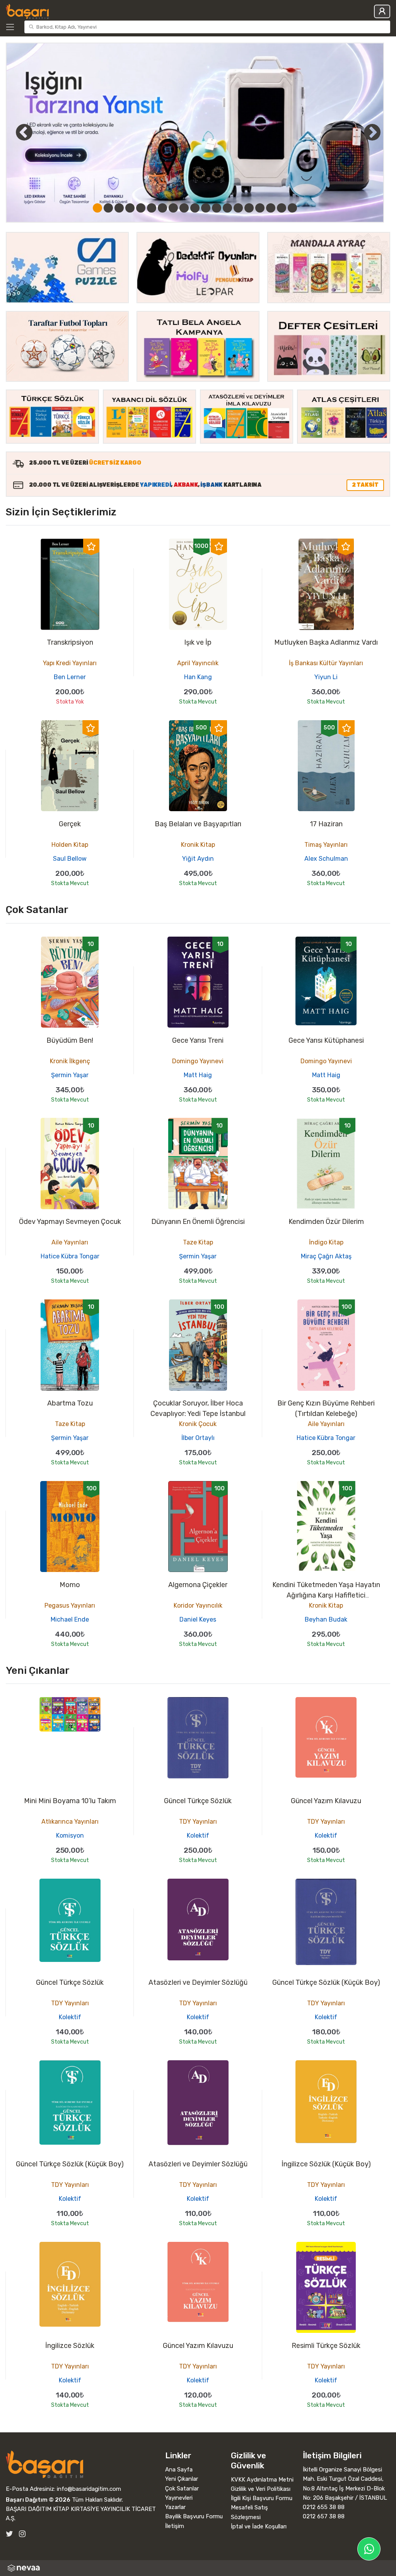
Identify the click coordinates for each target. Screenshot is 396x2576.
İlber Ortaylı (198, 1438)
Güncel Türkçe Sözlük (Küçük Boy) (326, 1982)
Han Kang (198, 677)
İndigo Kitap (326, 1242)
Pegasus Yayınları (70, 1605)
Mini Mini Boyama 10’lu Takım (70, 1801)
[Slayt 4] (130, 208)
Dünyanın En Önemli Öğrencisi (198, 1222)
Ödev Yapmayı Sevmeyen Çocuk (70, 1222)
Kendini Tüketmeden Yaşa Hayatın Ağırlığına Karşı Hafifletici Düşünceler (326, 1595)
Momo (70, 1585)
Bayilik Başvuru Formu (194, 2516)
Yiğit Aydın (198, 859)
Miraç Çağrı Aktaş (326, 1256)
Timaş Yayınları (326, 845)
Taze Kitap (198, 1242)
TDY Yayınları (198, 1822)
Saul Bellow (70, 859)
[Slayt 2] (108, 208)
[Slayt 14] (238, 208)
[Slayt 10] (195, 208)
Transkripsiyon (70, 642)
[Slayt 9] (184, 208)
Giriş (382, 11)
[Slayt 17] (271, 208)
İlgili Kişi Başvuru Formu (262, 2498)
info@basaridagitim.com (89, 2489)
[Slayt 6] (152, 208)
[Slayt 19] (292, 208)
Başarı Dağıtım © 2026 (38, 2500)
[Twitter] (9, 2534)
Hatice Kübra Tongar (70, 1256)
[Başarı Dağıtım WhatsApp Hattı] (369, 2549)
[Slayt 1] (97, 208)
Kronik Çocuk (198, 1424)
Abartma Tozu (70, 1403)
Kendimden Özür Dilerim (326, 1222)
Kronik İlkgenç (70, 1061)
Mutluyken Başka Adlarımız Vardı (326, 642)
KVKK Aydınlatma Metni (262, 2480)
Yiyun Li (326, 677)
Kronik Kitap (198, 845)
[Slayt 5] (141, 208)
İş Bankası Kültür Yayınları (326, 663)
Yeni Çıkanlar (182, 2479)
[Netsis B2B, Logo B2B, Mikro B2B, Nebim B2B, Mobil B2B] (198, 2568)
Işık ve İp (198, 642)
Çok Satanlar (182, 2488)
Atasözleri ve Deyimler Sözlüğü (198, 1982)
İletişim (175, 2526)
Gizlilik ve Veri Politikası (261, 2489)
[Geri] (15, 132)
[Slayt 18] (282, 208)
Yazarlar (175, 2507)
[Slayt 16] (260, 208)
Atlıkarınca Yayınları (70, 1822)
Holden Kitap (70, 845)
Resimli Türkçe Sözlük (326, 2346)
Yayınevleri (179, 2498)
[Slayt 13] (227, 208)
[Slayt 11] (206, 208)
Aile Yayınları (70, 1242)
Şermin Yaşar (70, 1075)
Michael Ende (70, 1619)
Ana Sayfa (179, 2470)
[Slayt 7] (162, 208)
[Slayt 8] (173, 208)
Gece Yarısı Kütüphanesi (326, 1040)
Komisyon (70, 1835)
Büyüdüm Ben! (70, 1040)
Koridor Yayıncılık (198, 1605)
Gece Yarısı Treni (198, 1040)
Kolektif (198, 1835)
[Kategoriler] (14, 27)
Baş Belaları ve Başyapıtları (198, 824)
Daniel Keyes (198, 1619)
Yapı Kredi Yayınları (70, 663)
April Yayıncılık (198, 663)
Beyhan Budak (326, 1619)
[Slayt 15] (249, 208)
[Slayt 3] (119, 208)
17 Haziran (326, 824)
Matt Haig (198, 1075)
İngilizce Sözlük (70, 2346)
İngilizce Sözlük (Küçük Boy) (326, 2164)
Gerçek (70, 824)
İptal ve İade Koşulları (259, 2526)
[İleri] (372, 132)
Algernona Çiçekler (198, 1585)
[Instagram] (22, 2534)
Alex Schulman (326, 859)
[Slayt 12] (217, 208)
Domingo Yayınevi (198, 1061)
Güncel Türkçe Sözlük (198, 1801)
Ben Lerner (70, 677)
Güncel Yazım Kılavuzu (326, 1801)
